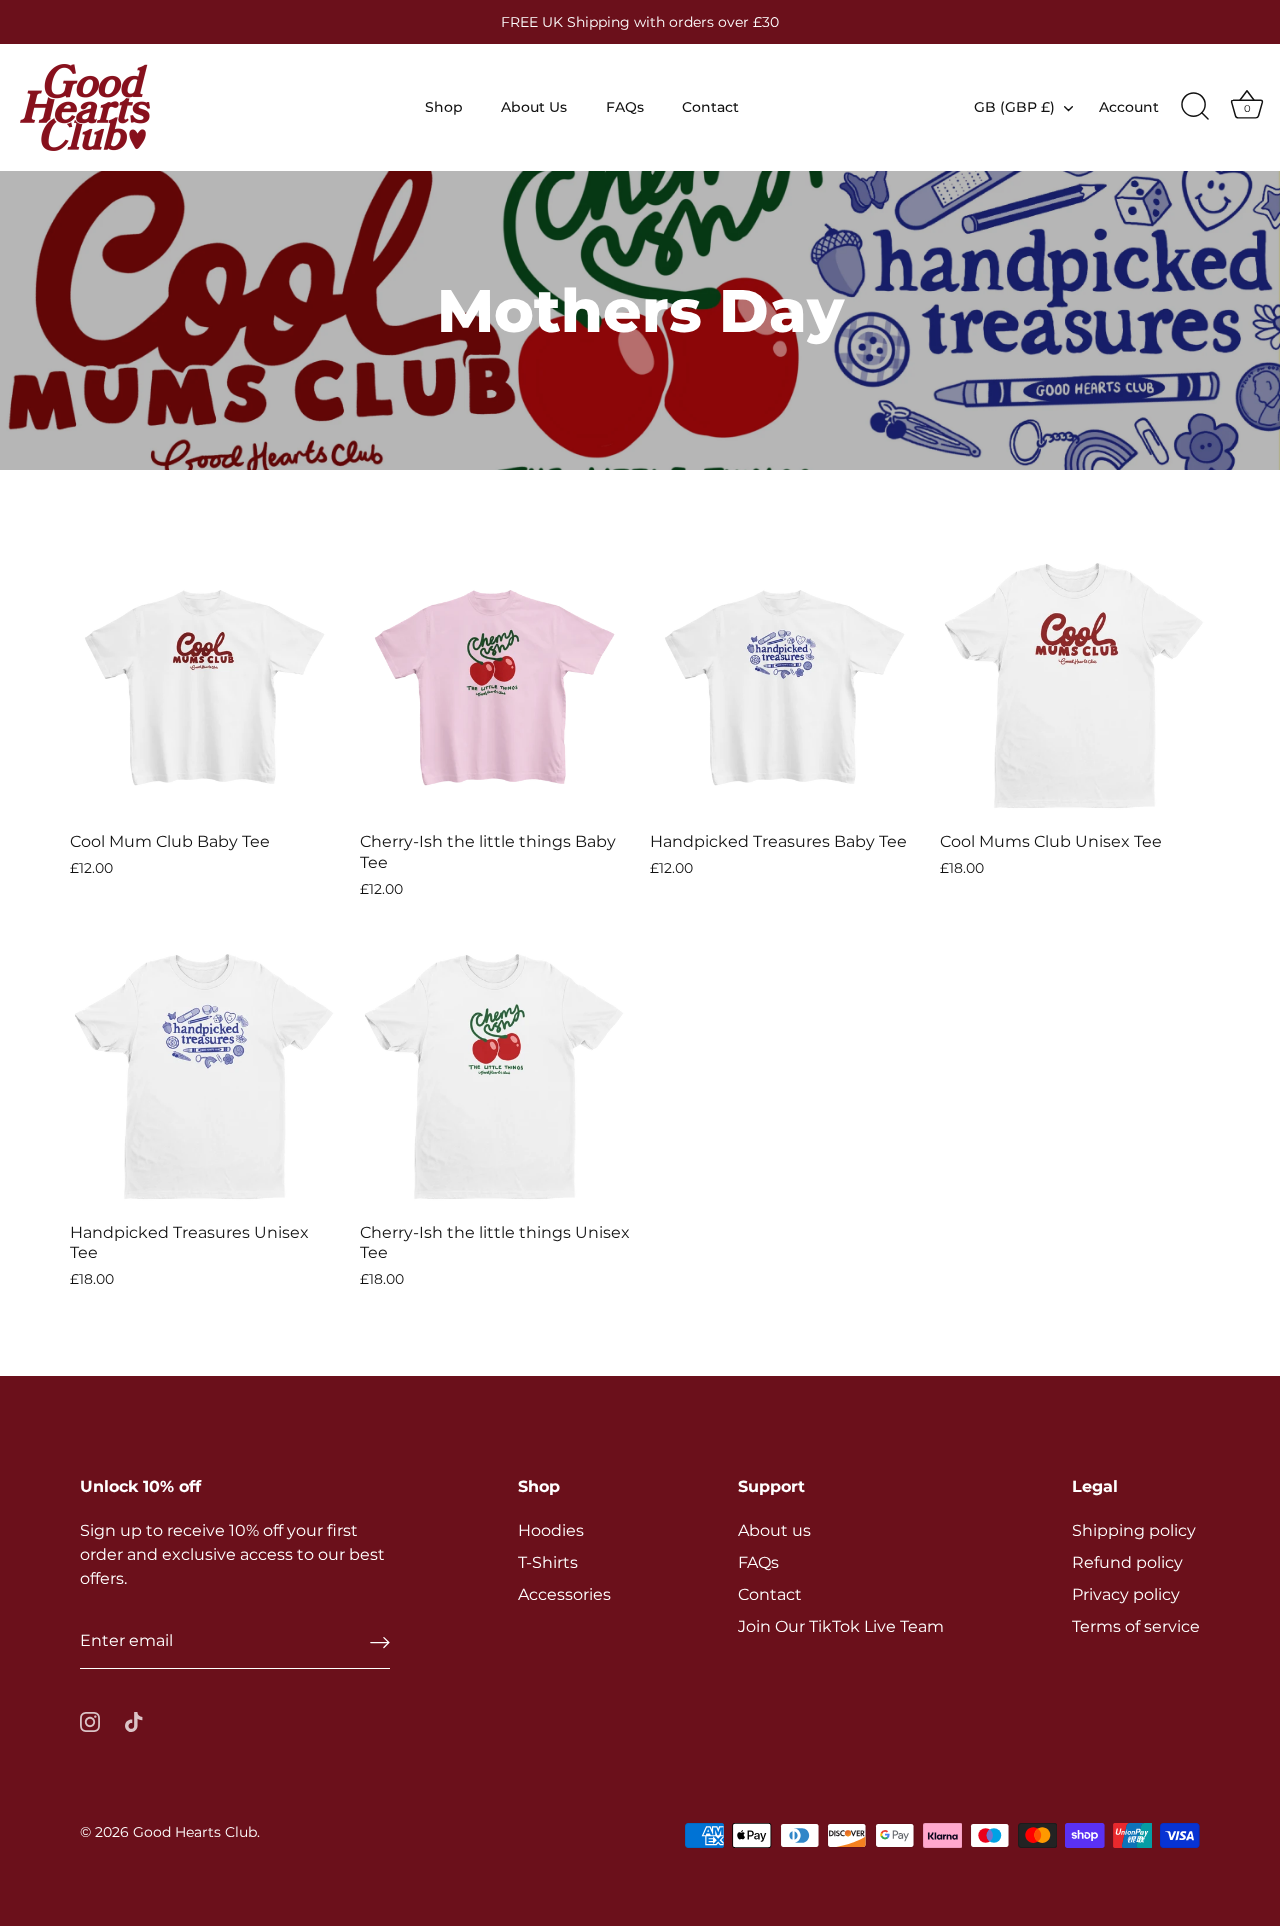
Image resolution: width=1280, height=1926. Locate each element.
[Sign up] (380, 1641)
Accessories (564, 1594)
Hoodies (551, 1530)
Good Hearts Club (195, 1832)
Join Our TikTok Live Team (841, 1626)
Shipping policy (1134, 1530)
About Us (534, 107)
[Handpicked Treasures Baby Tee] (785, 685)
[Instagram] (90, 1720)
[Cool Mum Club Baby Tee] (205, 685)
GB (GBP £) (1014, 107)
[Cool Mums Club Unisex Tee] (1075, 685)
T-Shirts (548, 1562)
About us (774, 1530)
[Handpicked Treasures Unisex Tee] (205, 1076)
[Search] (1195, 107)
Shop (444, 107)
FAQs (625, 107)
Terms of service (1136, 1626)
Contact (710, 107)
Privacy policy (1126, 1594)
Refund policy (1127, 1562)
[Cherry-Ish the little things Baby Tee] (495, 685)
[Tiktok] (134, 1720)
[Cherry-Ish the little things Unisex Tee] (495, 1076)
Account (1129, 107)
